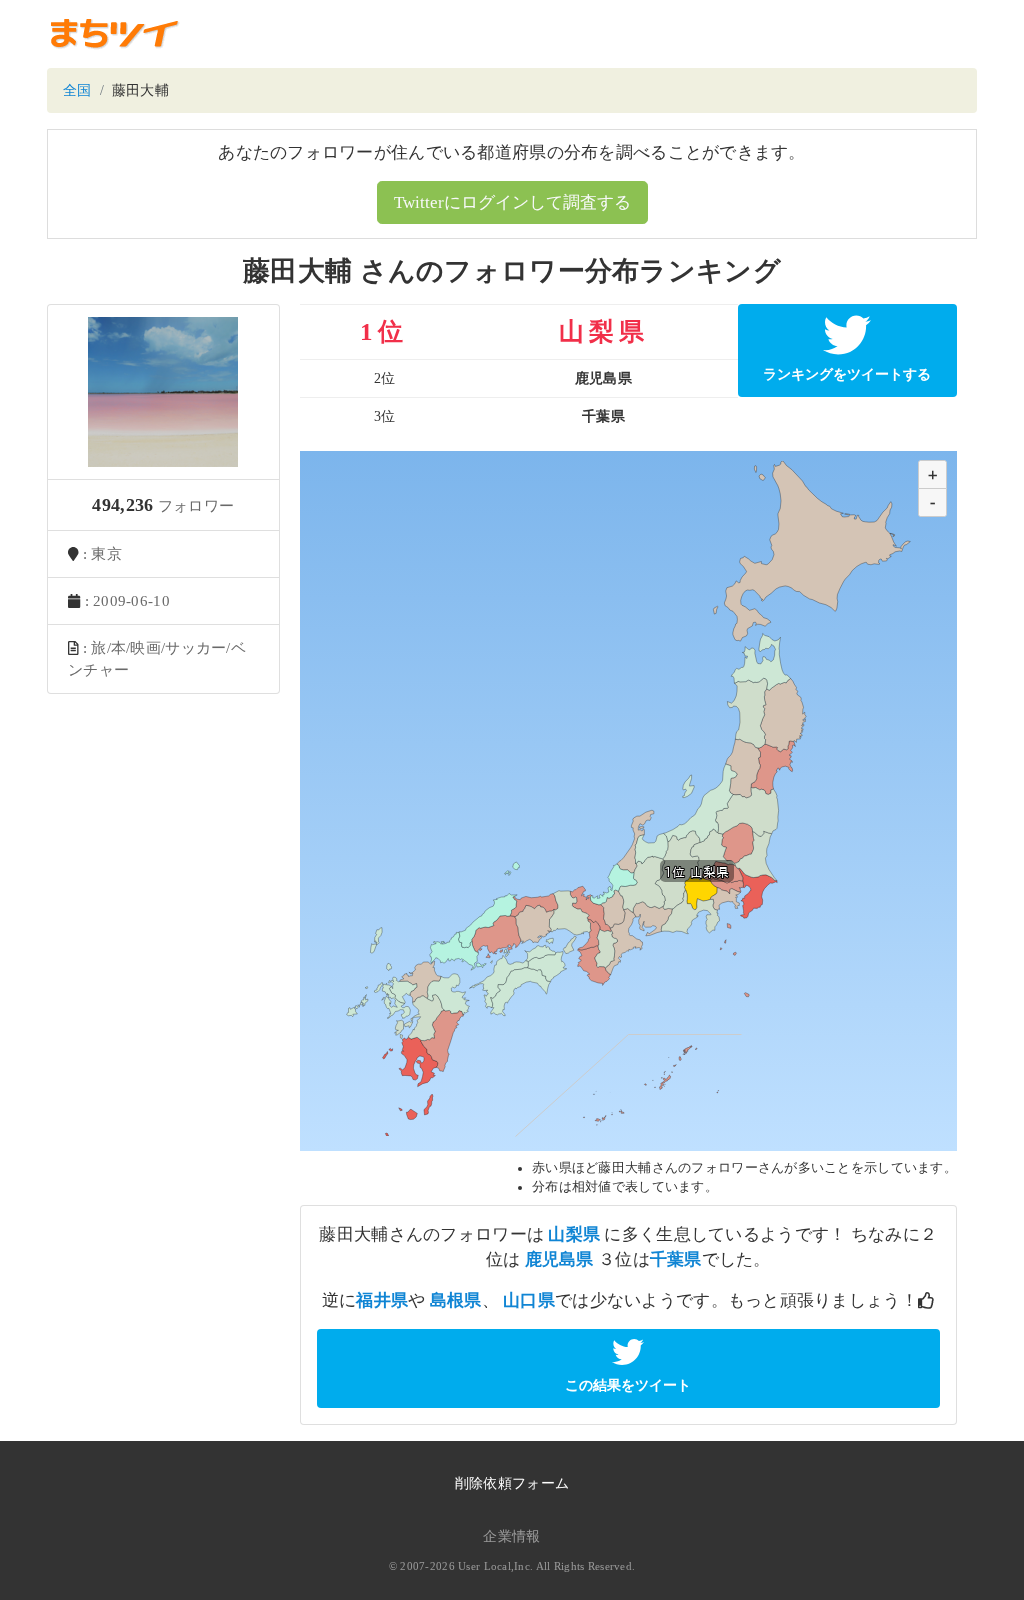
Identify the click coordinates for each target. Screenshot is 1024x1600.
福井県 (382, 1300)
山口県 (529, 1300)
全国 (77, 90)
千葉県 (676, 1259)
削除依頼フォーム (512, 1483)
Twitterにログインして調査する (512, 202)
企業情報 (511, 1536)
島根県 (456, 1300)
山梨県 (574, 1234)
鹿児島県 (559, 1259)
